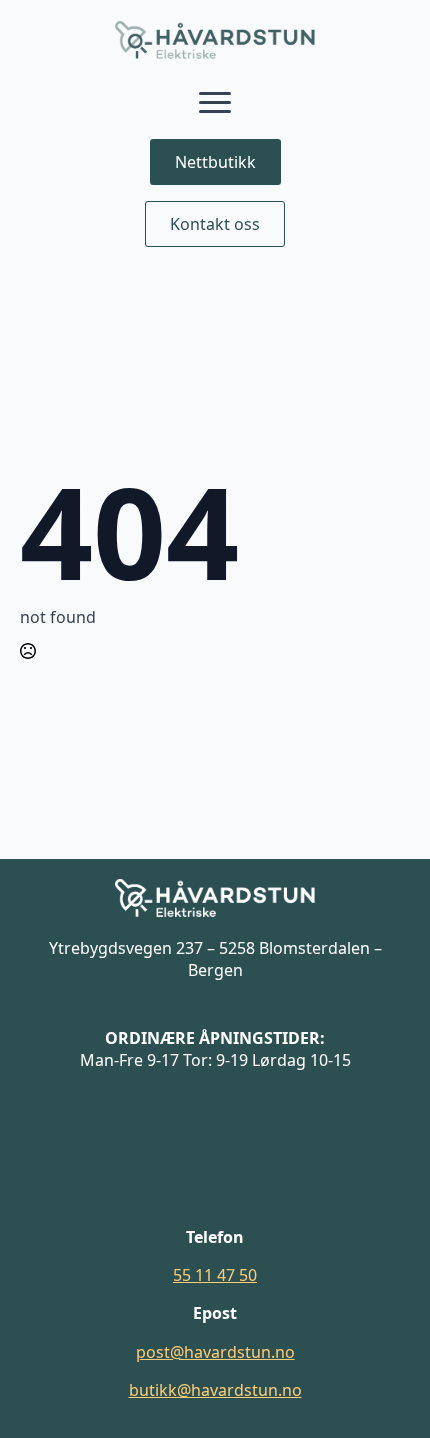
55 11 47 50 (215, 1275)
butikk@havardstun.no (215, 1390)
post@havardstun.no (215, 1352)
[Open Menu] (215, 103)
